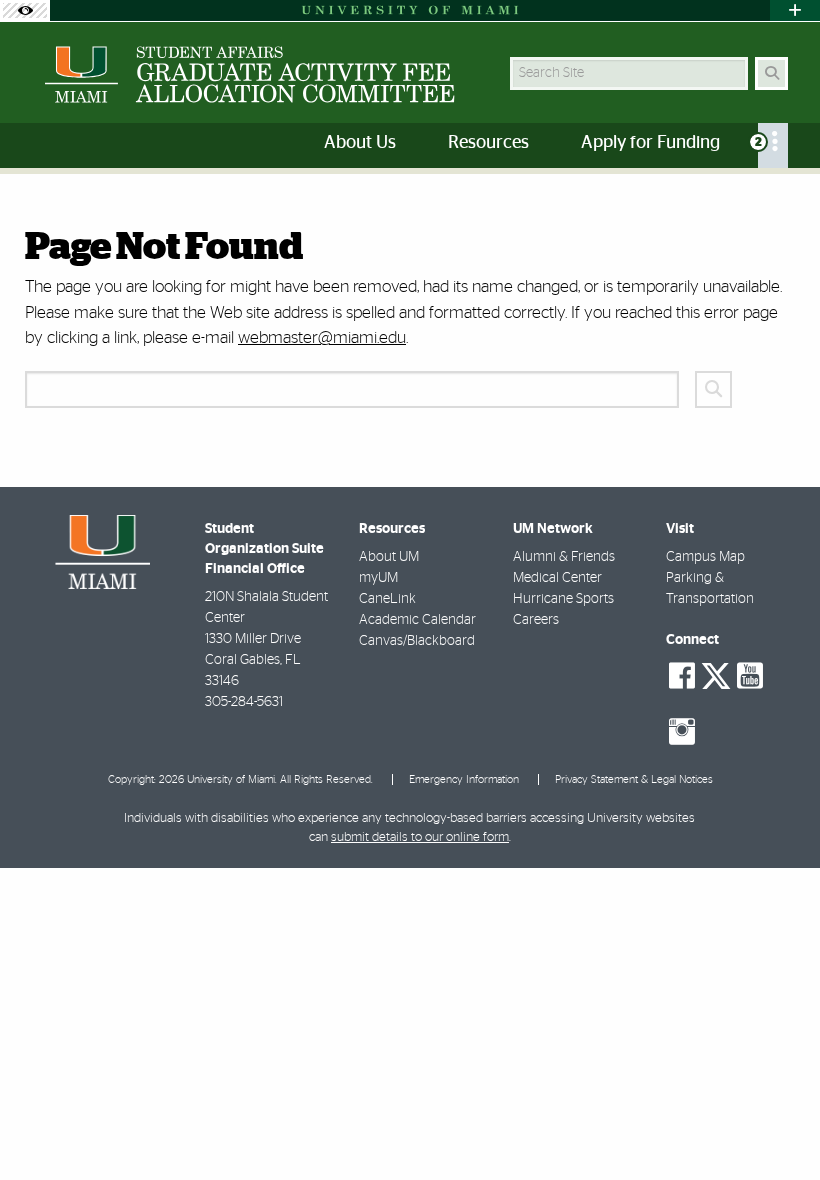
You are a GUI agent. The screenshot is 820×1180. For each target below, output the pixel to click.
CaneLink (387, 599)
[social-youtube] (750, 676)
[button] (776, 1124)
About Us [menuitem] (360, 143)
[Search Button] (771, 73)
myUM (378, 578)
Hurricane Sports (563, 599)
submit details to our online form (420, 837)
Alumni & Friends (564, 557)
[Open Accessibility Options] (25, 10)
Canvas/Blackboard (417, 641)
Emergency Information (464, 779)
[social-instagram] (682, 732)
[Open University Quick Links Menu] (795, 10)
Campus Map (705, 557)
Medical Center (557, 578)
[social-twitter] (716, 674)
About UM (389, 557)
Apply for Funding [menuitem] (650, 143)
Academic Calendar (417, 620)
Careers (536, 620)
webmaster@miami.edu (322, 337)
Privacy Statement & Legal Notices (634, 779)
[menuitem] (773, 145)
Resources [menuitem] (488, 143)
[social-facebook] (682, 676)
